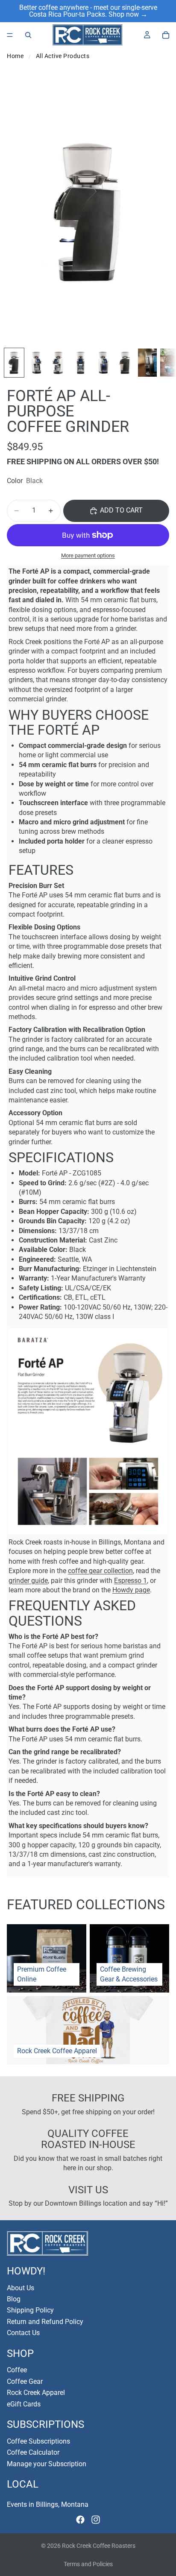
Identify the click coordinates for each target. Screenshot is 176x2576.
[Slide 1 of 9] (14, 363)
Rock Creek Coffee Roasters (99, 2546)
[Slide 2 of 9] (36, 363)
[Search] (28, 35)
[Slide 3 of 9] (59, 363)
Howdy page (131, 1590)
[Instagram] (96, 2520)
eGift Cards (24, 2404)
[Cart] (166, 35)
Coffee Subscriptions (38, 2441)
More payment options (88, 555)
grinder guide (28, 1581)
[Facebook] (80, 2520)
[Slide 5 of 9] (103, 363)
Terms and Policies (88, 2564)
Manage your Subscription (47, 2464)
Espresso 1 (131, 1581)
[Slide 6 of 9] (125, 363)
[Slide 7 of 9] (147, 363)
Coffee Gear (25, 2381)
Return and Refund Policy (45, 2322)
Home (15, 56)
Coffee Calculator (33, 2452)
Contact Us (23, 2333)
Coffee (17, 2370)
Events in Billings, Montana (48, 2504)
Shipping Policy (30, 2311)
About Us (21, 2288)
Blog (14, 2299)
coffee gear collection (100, 1571)
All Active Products (63, 56)
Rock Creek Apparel (36, 2393)
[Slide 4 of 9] (81, 363)
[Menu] (10, 35)
